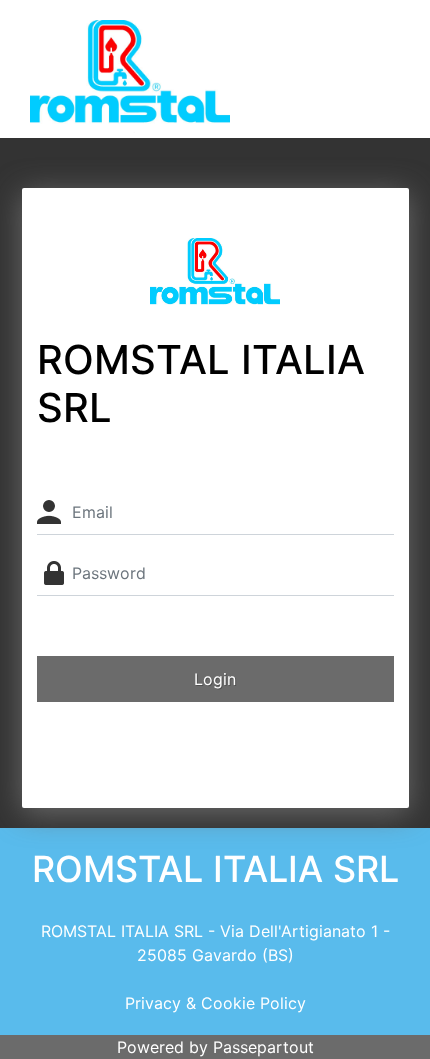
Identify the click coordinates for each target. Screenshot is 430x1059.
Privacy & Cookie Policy (215, 1003)
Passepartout (263, 1047)
